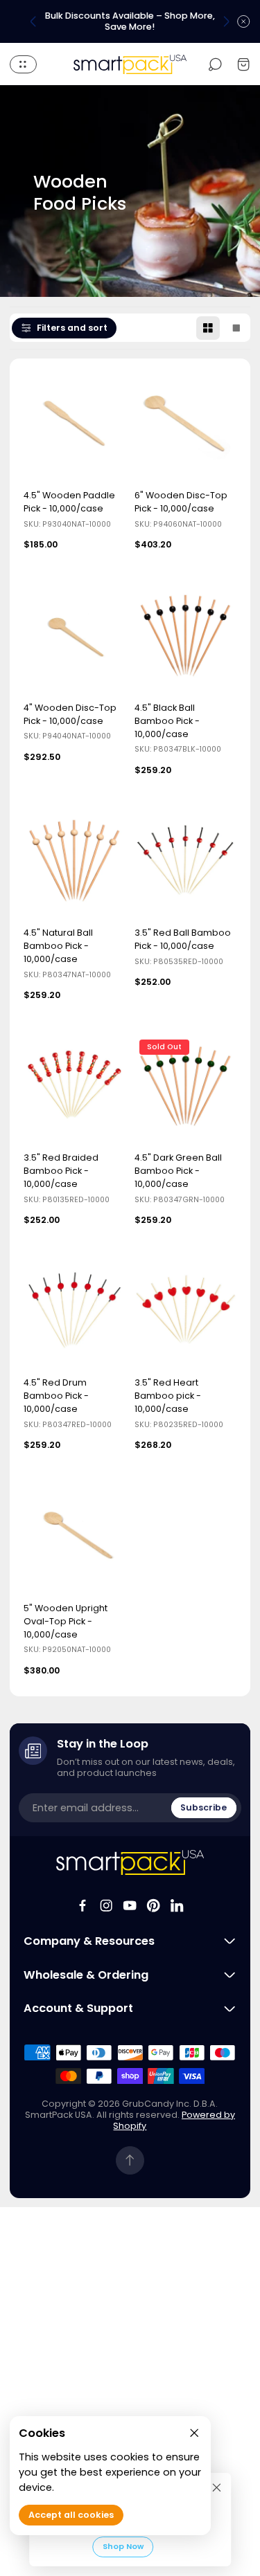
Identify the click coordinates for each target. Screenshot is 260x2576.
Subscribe (203, 1807)
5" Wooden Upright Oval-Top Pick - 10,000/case (66, 1621)
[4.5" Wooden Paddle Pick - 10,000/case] (75, 427)
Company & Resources (89, 1941)
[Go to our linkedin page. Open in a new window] (177, 1905)
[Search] (215, 64)
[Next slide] (226, 21)
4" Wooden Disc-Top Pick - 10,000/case (70, 714)
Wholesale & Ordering (86, 1975)
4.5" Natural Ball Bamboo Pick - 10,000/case (58, 946)
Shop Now (123, 2546)
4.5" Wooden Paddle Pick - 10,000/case (69, 502)
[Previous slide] (33, 21)
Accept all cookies (71, 2515)
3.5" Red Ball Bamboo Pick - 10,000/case (183, 939)
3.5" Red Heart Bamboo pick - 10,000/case (168, 1396)
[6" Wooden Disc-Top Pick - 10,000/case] (185, 427)
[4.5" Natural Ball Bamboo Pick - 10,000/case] (75, 863)
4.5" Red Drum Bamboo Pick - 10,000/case (56, 1396)
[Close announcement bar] (243, 21)
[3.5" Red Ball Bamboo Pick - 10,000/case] (185, 863)
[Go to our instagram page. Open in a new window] (106, 1905)
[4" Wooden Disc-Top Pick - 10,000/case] (75, 638)
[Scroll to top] (130, 2160)
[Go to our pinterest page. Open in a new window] (153, 1905)
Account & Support (78, 2008)
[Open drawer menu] (23, 64)
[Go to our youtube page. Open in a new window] (130, 1905)
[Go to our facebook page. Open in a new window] (83, 1905)
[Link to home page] (130, 1862)
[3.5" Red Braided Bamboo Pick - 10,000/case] (75, 1088)
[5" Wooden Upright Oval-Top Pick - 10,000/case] (75, 1539)
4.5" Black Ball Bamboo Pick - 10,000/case (167, 721)
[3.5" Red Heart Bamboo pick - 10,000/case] (185, 1314)
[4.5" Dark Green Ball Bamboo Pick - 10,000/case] (185, 1088)
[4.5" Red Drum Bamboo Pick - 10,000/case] (75, 1314)
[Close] (217, 2487)
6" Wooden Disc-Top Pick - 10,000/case (181, 502)
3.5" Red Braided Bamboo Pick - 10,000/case (61, 1171)
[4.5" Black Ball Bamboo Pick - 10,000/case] (185, 638)
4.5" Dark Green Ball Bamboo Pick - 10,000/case (178, 1171)
